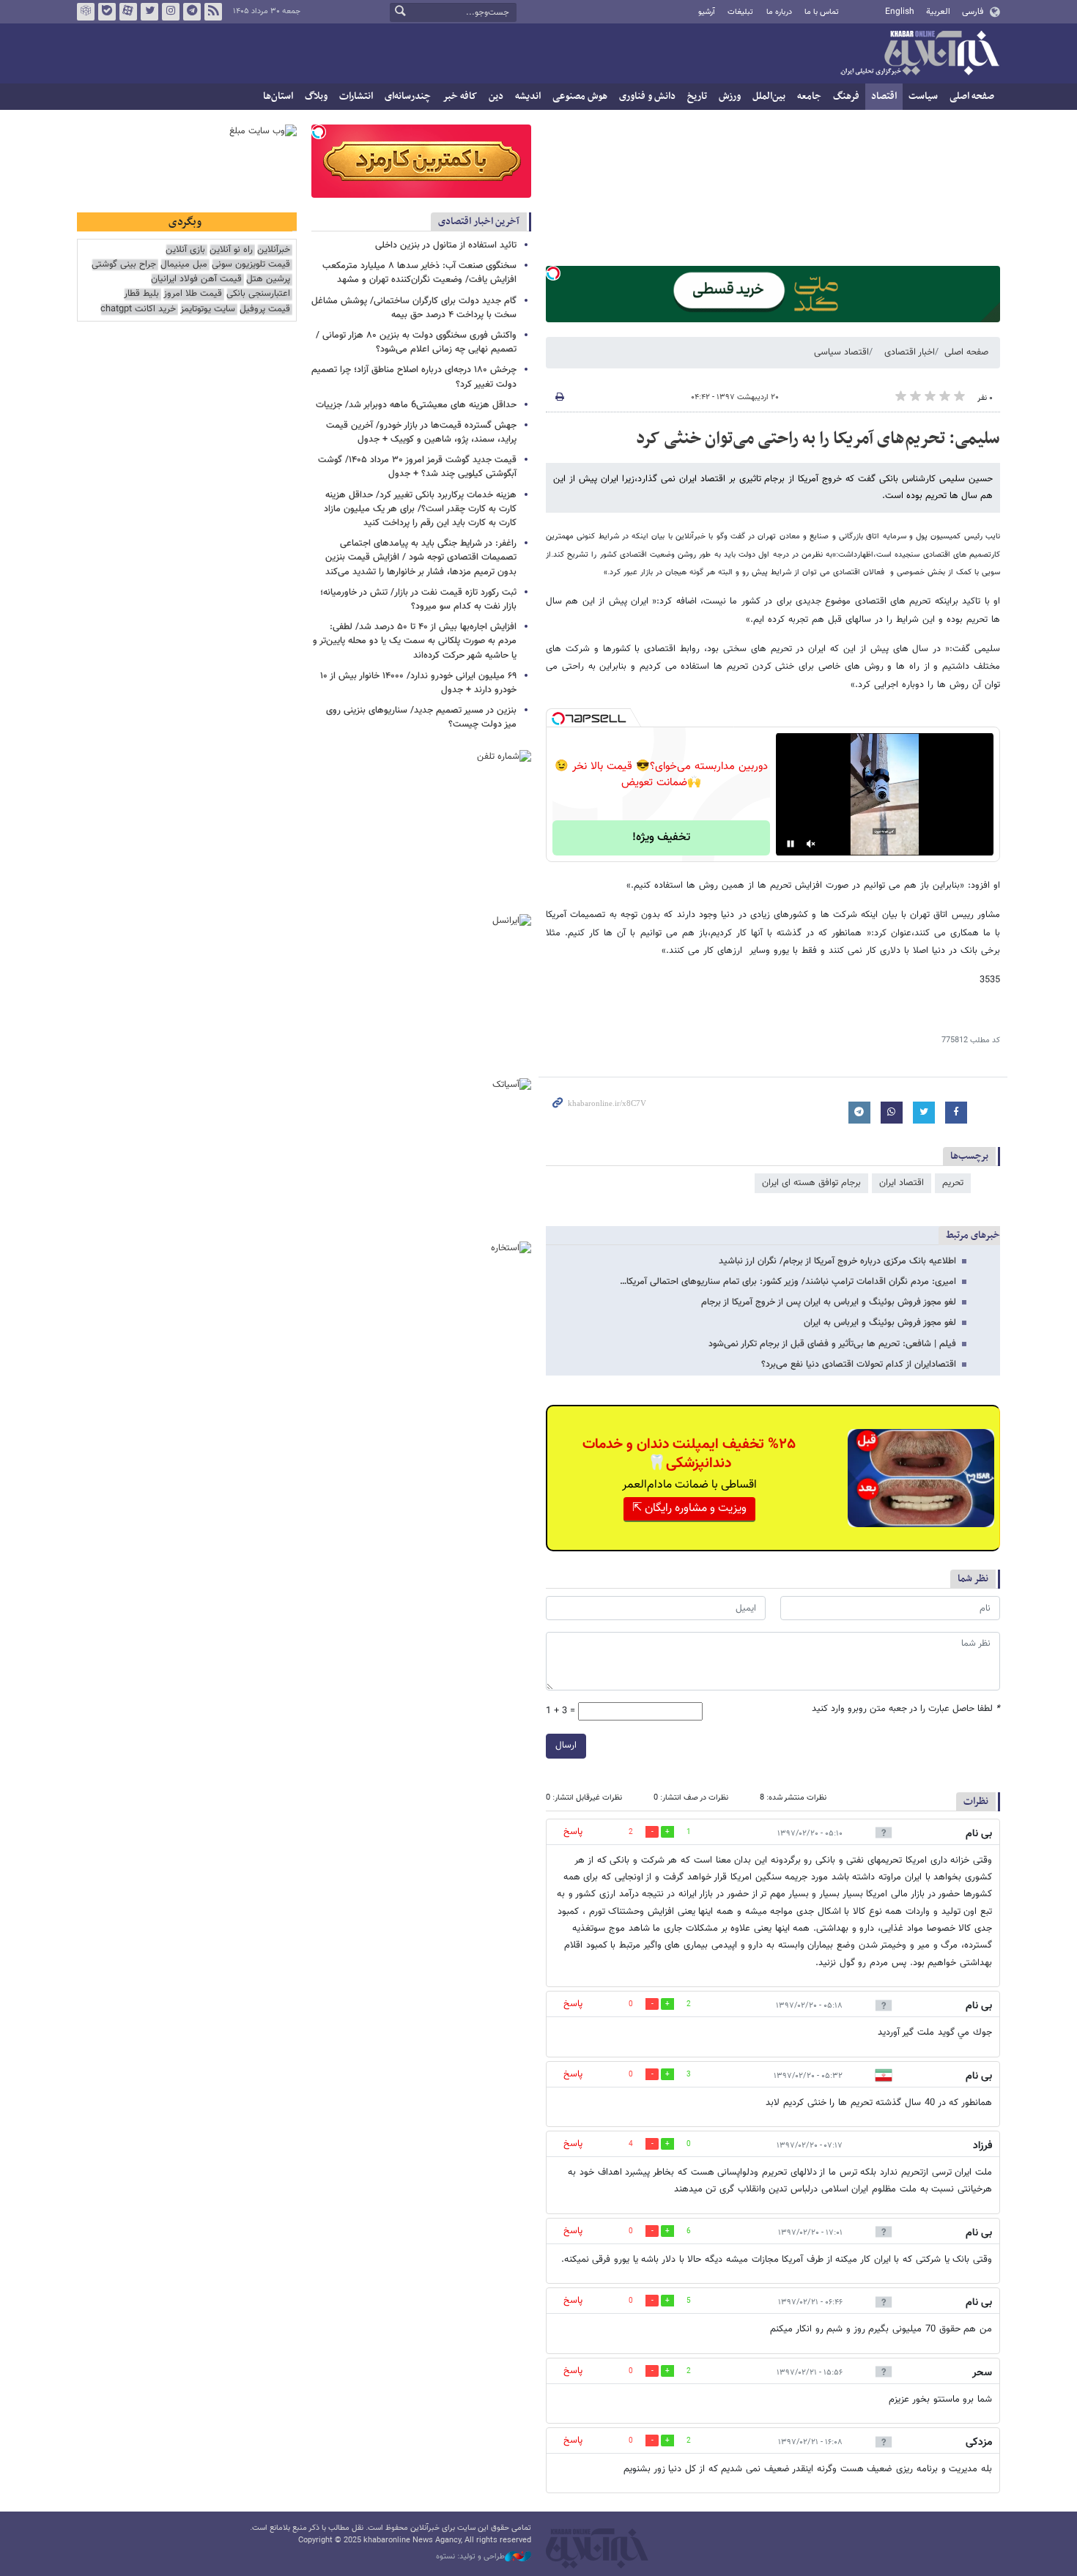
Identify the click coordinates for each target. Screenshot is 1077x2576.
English (900, 12)
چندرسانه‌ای (408, 96)
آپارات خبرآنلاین (128, 12)
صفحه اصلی (972, 96)
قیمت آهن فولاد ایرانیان (196, 279)
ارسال (566, 1745)
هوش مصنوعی (580, 96)
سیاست (923, 96)
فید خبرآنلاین (213, 12)
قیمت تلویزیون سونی (251, 265)
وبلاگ (316, 96)
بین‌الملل (769, 96)
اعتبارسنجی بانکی (258, 294)
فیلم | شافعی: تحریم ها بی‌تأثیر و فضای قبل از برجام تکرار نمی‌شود (832, 1344)
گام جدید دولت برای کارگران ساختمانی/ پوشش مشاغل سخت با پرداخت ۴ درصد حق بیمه (414, 308)
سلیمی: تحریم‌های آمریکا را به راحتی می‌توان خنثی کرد (818, 439)
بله (107, 12)
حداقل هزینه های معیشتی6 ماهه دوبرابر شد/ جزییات (416, 405)
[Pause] (791, 844)
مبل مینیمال (184, 265)
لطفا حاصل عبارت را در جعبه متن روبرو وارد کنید (906, 1709)
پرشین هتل (268, 279)
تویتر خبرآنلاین (149, 12)
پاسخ (573, 1832)
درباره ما (779, 12)
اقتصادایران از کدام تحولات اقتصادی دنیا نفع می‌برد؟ (859, 1365)
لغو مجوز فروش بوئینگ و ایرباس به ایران (880, 1323)
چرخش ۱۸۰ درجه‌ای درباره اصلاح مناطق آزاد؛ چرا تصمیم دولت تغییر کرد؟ (414, 377)
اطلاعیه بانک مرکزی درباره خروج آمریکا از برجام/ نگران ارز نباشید (837, 1261)
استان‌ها (278, 96)
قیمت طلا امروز (193, 294)
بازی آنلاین (185, 250)
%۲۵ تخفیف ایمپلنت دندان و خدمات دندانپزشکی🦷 (689, 1454)
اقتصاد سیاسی (841, 352)
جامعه (809, 96)
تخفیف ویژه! (661, 838)
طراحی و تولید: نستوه (470, 2557)
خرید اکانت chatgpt (138, 309)
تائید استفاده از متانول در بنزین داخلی (446, 245)
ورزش (730, 96)
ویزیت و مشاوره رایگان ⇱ (689, 1508)
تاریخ (697, 96)
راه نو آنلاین (231, 250)
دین (496, 96)
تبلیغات (740, 12)
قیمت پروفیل (265, 309)
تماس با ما (822, 12)
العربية (938, 12)
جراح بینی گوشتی (124, 265)
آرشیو (707, 12)
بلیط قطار (141, 294)
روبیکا (86, 12)
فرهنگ (846, 96)
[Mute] (811, 844)
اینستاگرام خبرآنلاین (171, 12)
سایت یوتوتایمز (208, 309)
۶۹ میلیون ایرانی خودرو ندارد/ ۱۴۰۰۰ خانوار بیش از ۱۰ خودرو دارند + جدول (418, 683)
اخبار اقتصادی (910, 352)
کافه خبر (460, 96)
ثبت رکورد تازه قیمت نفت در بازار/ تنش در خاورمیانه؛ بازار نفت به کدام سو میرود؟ (418, 600)
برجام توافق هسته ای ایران (811, 1183)
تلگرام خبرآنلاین (192, 12)
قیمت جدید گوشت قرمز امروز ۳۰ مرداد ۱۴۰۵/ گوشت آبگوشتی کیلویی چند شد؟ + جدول (417, 467)
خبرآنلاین (919, 54)
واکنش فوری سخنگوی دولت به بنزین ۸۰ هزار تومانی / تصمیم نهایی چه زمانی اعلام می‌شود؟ (416, 342)
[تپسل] (553, 273)
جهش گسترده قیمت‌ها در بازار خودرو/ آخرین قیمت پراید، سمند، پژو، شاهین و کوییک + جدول (421, 433)
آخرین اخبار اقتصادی (479, 222)
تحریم (953, 1183)
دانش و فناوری (647, 96)
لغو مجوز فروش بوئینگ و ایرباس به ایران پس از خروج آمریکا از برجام (829, 1302)
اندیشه (528, 96)
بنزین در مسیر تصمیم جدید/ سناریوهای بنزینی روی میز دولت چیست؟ (421, 717)
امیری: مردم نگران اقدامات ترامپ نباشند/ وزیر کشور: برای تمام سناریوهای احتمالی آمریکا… (788, 1282)
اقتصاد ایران (902, 1183)
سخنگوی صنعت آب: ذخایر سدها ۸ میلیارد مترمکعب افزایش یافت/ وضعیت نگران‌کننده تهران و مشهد (419, 273)
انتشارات (356, 96)
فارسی (973, 12)
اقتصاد (884, 96)
